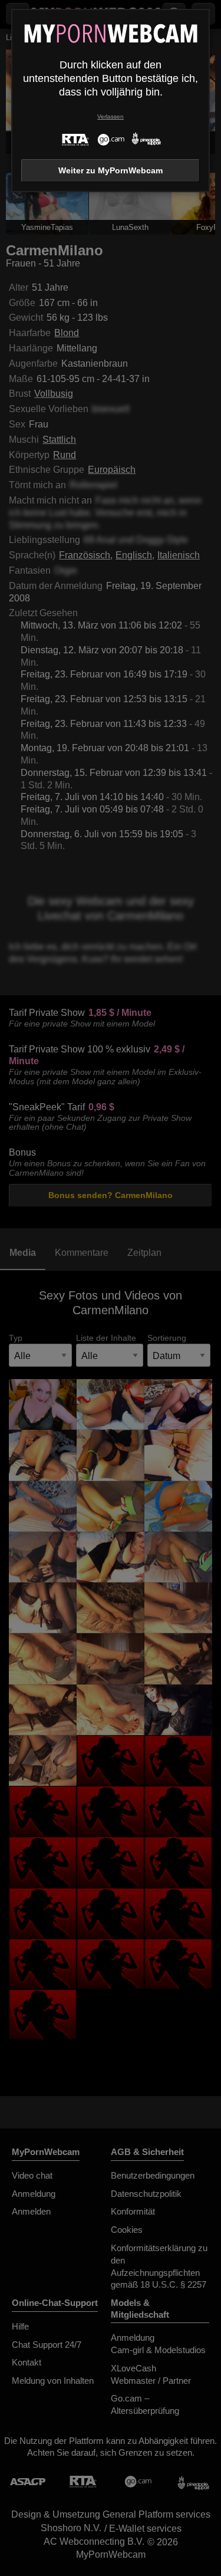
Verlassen (111, 116)
